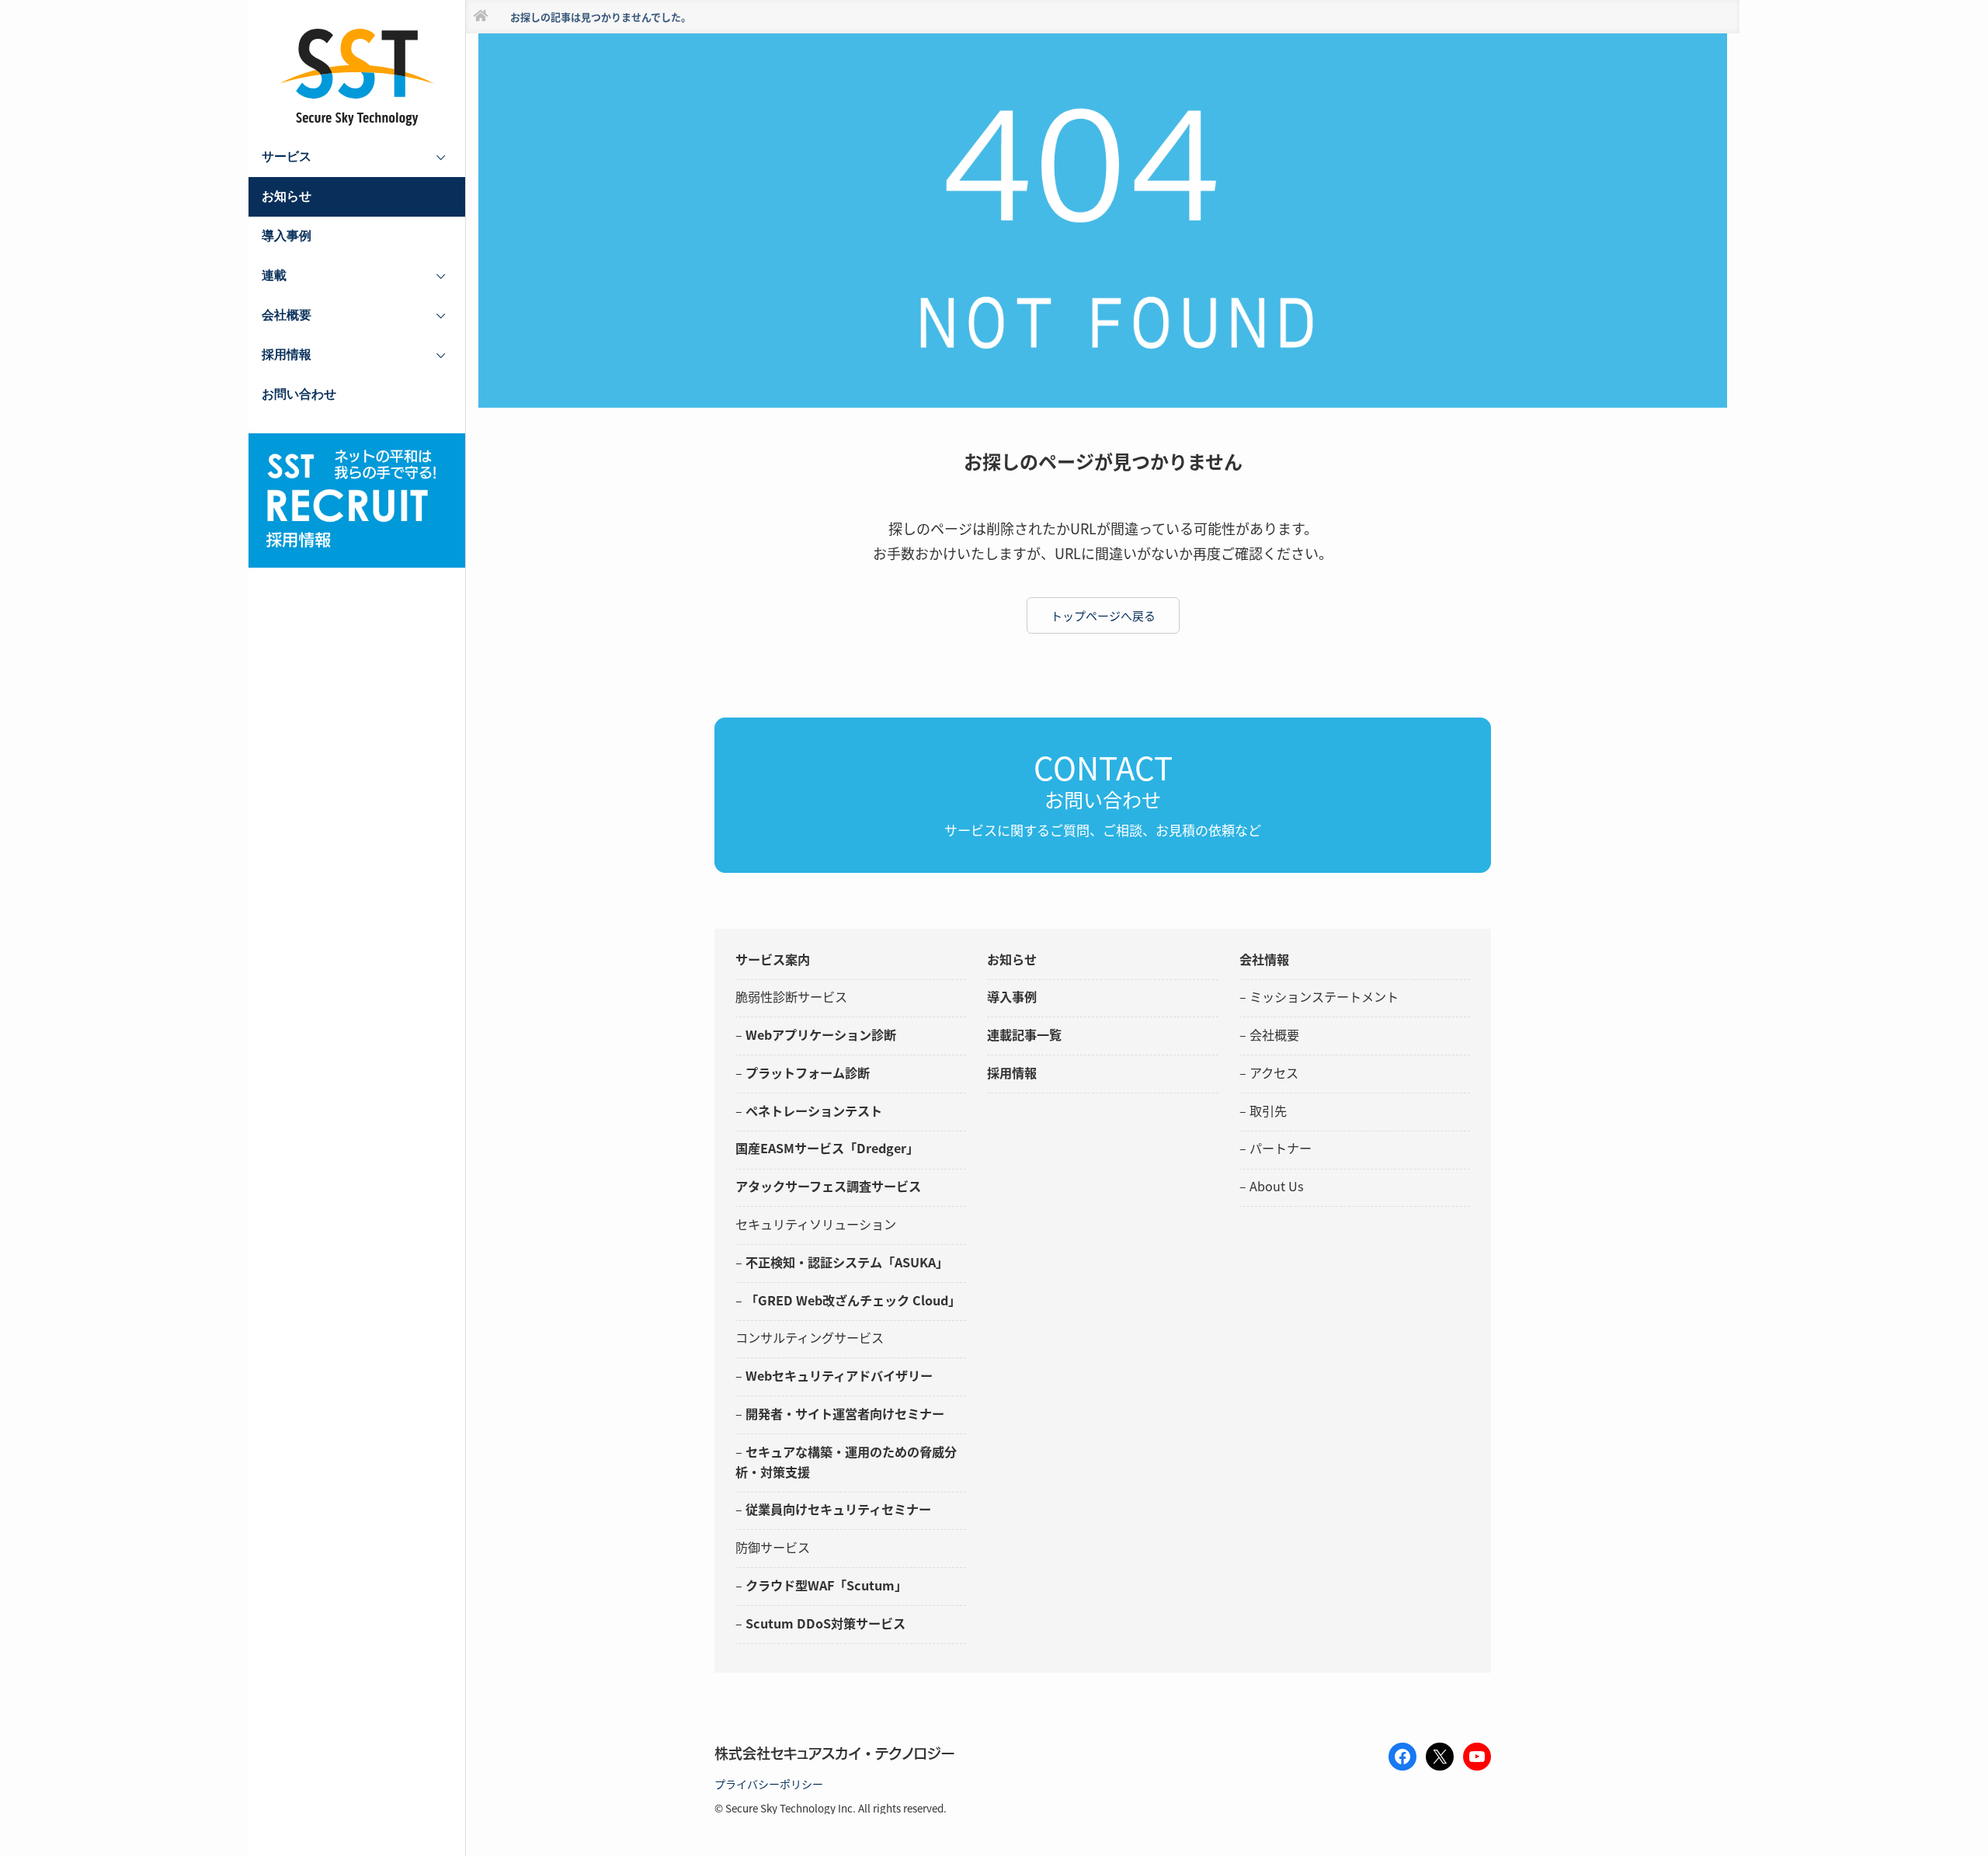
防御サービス (773, 1547)
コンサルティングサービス (810, 1337)
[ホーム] (481, 17)
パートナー (1281, 1148)
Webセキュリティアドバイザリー (839, 1375)
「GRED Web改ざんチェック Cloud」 (853, 1300)
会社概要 (1274, 1034)
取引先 (1268, 1110)
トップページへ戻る (1103, 615)
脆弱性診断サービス (791, 996)
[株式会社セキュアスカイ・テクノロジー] (357, 77)
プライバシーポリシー (769, 1784)
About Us (1277, 1186)
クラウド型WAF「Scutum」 (826, 1585)
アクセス (1274, 1072)
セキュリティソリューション (816, 1224)
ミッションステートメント (1324, 996)
